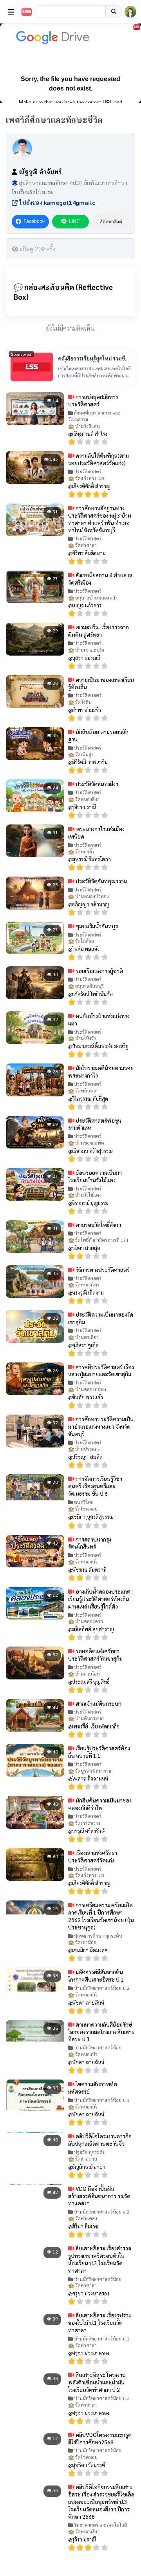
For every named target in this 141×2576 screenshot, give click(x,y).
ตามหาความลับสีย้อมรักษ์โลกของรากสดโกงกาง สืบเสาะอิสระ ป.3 (101, 2032)
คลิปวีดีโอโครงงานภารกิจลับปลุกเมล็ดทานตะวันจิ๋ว (100, 2140)
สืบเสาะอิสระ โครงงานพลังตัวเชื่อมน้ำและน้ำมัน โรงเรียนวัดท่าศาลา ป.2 (97, 2382)
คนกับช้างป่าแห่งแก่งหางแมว (99, 1019)
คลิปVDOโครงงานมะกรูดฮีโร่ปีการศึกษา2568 (100, 2438)
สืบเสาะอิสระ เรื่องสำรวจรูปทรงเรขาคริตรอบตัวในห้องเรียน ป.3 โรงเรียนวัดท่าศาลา (100, 2259)
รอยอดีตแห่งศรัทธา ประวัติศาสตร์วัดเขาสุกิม (95, 1655)
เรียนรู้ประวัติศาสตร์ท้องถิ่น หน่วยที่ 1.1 (99, 1752)
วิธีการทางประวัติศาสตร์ (102, 1270)
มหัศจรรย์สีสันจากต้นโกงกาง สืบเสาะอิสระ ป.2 (96, 1975)
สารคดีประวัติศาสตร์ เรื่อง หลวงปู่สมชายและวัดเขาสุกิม (101, 1370)
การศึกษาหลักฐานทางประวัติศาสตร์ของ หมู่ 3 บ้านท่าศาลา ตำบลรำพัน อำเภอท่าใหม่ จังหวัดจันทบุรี (100, 519)
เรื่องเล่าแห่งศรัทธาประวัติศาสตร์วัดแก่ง (93, 1856)
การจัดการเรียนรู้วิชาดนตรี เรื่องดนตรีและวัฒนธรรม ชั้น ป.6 (95, 1486)
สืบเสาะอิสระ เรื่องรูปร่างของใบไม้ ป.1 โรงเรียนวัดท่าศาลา (99, 2322)
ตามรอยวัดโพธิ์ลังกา (98, 1225)
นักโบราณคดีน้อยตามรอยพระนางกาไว (101, 1072)
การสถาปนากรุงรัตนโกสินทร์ (90, 1543)
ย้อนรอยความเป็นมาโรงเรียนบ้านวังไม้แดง (95, 1176)
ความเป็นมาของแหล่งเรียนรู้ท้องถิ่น (101, 683)
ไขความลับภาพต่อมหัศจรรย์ (93, 2088)
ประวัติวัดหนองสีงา (96, 784)
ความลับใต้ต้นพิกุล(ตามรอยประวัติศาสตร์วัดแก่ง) (99, 459)
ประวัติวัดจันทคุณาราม (101, 881)
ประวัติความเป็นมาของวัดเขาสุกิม (101, 1318)
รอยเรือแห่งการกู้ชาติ (99, 971)
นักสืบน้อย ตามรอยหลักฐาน (98, 735)
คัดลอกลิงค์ (111, 222)
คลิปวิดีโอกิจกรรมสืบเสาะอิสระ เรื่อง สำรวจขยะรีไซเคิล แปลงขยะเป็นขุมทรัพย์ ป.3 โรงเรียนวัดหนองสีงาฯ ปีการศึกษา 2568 (101, 2502)
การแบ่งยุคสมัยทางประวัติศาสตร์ (93, 400)
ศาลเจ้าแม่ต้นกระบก (98, 1703)
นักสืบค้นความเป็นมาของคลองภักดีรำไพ (100, 1804)
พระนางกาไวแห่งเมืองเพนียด (96, 832)
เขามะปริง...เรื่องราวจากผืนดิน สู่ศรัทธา (99, 631)
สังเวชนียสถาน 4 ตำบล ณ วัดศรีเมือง (100, 579)
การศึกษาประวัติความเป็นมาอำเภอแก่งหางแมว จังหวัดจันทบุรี (101, 1426)
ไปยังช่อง (56, 202)
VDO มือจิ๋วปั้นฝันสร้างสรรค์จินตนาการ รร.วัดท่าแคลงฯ (99, 2196)
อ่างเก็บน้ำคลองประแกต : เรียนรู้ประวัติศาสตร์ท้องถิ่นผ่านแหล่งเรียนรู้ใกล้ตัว (100, 1599)
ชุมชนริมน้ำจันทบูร (96, 926)
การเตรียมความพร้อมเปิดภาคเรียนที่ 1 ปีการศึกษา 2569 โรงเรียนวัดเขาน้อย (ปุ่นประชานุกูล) (101, 1916)
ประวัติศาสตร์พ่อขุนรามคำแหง (95, 1124)
